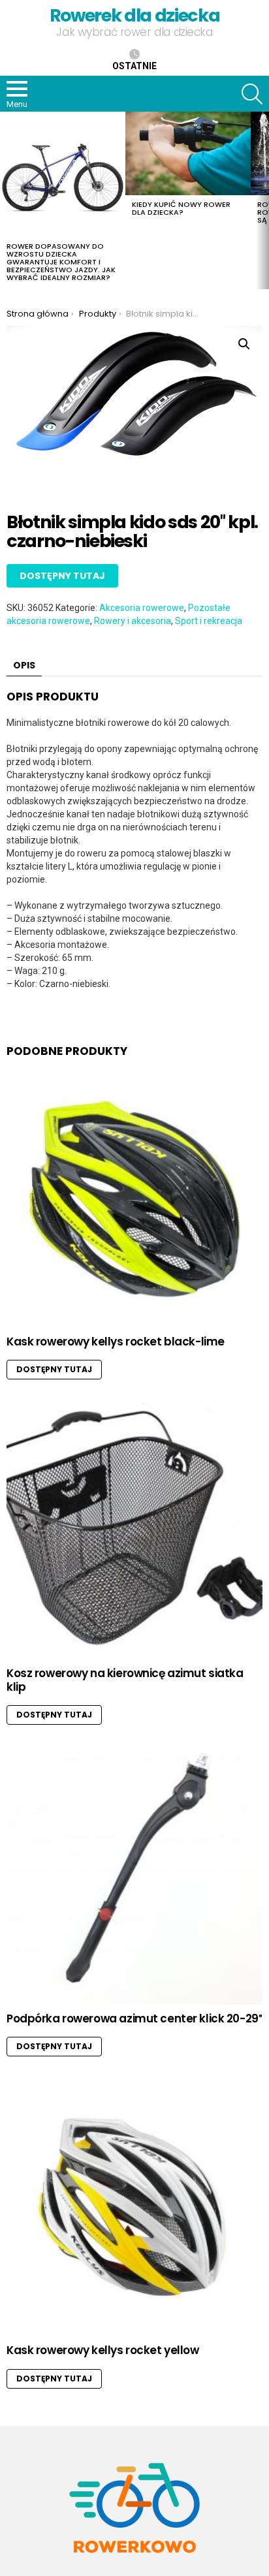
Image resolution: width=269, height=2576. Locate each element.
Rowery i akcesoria (133, 621)
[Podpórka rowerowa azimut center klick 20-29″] (134, 1876)
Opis (24, 665)
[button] (244, 344)
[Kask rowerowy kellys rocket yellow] (134, 2208)
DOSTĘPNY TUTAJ (62, 576)
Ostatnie (134, 66)
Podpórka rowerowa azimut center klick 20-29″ (134, 2018)
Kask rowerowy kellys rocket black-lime (116, 1342)
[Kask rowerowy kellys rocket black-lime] (134, 1199)
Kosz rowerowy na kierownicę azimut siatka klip (125, 1680)
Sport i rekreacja (209, 621)
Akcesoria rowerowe (142, 608)
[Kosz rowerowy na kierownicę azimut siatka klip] (134, 1531)
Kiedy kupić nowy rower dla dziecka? (181, 208)
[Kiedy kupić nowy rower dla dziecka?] (188, 153)
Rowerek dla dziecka (134, 15)
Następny (262, 200)
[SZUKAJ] (252, 94)
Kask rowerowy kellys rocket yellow (103, 2350)
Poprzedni (7, 200)
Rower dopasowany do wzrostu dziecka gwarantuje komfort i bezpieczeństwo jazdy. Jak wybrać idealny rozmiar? (61, 262)
